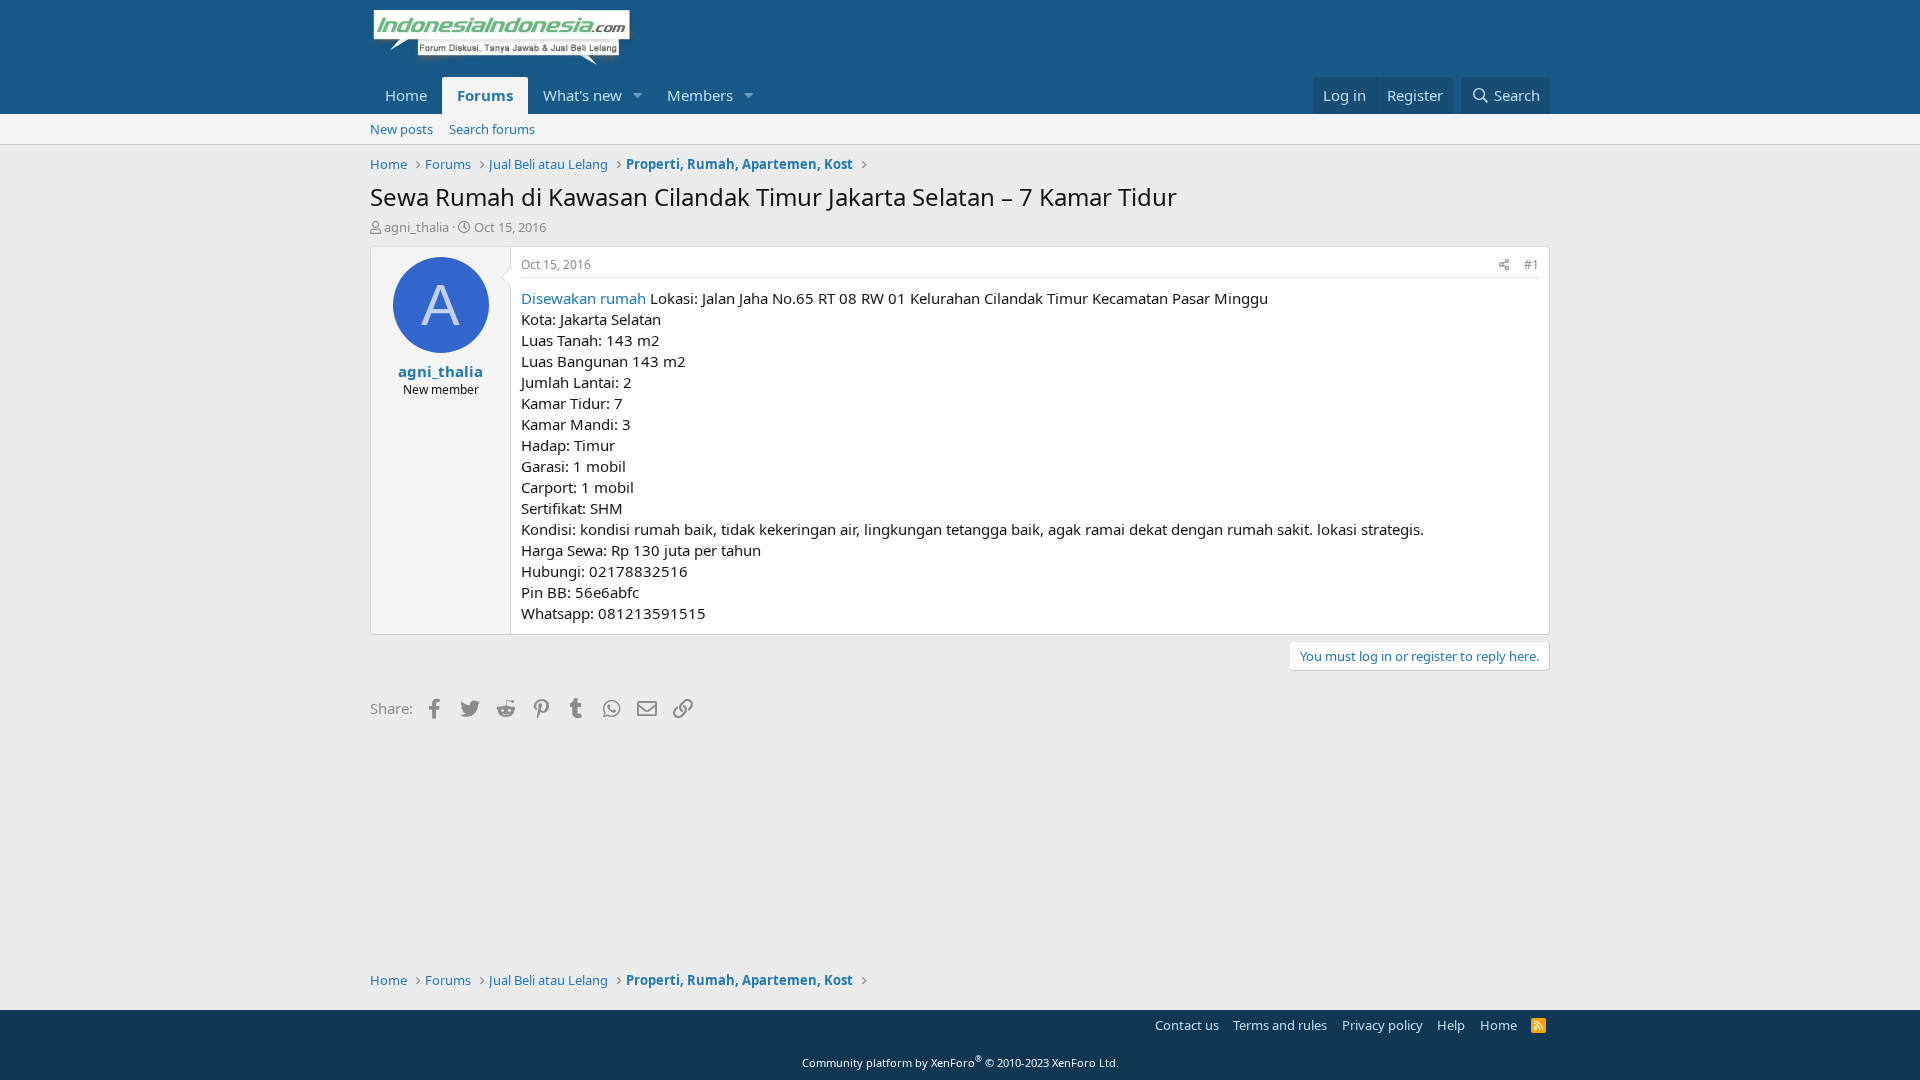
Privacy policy (1382, 1025)
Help (1451, 1025)
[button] (638, 95)
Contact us (1187, 1025)
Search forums (492, 129)
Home (406, 95)
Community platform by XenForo (960, 1062)
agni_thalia (416, 227)
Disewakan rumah (583, 298)
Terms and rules (1280, 1025)
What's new (582, 95)
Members (700, 95)
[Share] (1504, 265)
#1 (1531, 264)
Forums (485, 95)
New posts (401, 129)
